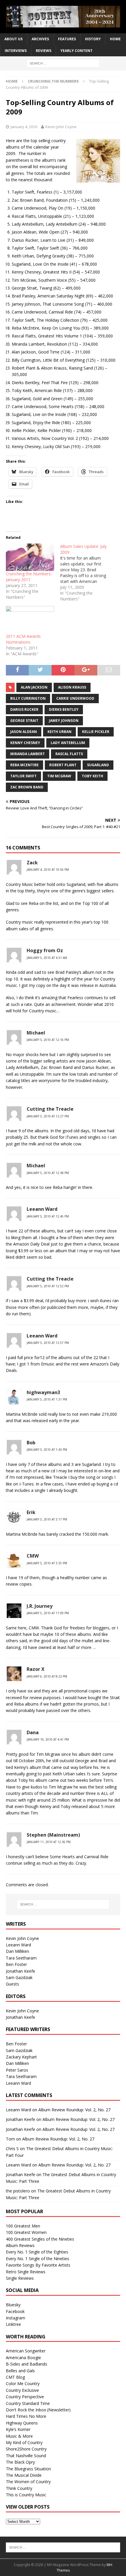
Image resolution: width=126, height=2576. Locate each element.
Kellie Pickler (96, 732)
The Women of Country (28, 2482)
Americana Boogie (23, 2358)
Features (67, 39)
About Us (13, 39)
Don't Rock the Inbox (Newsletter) (38, 2410)
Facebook (15, 2311)
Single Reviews (20, 2278)
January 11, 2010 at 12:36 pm (49, 1842)
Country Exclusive (22, 2390)
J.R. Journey (40, 1606)
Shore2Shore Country (26, 2449)
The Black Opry (20, 2462)
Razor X (36, 1669)
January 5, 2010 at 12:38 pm (48, 1173)
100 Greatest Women (26, 2232)
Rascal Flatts (69, 754)
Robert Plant (63, 765)
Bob (31, 1443)
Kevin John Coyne (61, 127)
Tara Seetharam (21, 1958)
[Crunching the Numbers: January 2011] (30, 557)
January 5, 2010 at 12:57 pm (48, 1343)
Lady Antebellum (68, 743)
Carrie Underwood (75, 698)
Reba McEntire (24, 765)
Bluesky (13, 2305)
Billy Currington (28, 698)
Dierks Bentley (64, 709)
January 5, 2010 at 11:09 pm (48, 1613)
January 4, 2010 (24, 127)
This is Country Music (26, 2495)
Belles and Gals (20, 2371)
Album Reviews (20, 2245)
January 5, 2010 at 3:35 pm (47, 1563)
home (115, 39)
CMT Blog (15, 2377)
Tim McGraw (59, 776)
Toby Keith (92, 776)
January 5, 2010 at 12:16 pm (48, 1040)
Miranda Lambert (28, 754)
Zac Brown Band (27, 787)
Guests (12, 1984)
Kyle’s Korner (18, 2429)
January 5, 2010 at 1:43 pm (47, 1450)
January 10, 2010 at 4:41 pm (48, 1739)
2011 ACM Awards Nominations (23, 639)
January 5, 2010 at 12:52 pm (48, 1286)
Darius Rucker (24, 709)
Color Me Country (23, 2383)
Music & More (19, 2436)
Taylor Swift (23, 776)
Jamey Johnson (64, 721)
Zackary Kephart (21, 2057)
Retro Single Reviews (26, 2272)
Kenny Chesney (25, 743)
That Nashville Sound (26, 2456)
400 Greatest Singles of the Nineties (40, 2239)
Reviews (44, 51)
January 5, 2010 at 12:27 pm (48, 1116)
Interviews (16, 51)
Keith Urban (59, 732)
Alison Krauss (72, 687)
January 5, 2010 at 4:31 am (47, 958)
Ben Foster (16, 1964)
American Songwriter (26, 2351)
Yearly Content (76, 51)
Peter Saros (17, 2070)
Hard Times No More (26, 2416)
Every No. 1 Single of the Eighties (37, 2252)
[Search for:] (63, 63)
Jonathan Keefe (21, 1971)
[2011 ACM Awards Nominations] (30, 620)
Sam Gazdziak (19, 1977)
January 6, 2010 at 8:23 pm (47, 1676)
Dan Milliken (17, 1951)
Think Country (19, 2488)
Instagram (16, 2318)
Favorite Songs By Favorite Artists (38, 2265)
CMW (33, 1556)
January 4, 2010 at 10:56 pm (48, 870)
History (93, 39)
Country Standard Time (28, 2403)
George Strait (24, 721)
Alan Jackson (34, 687)
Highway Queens (22, 2423)
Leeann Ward (42, 1209)
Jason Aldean (24, 732)
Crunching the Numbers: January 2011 (29, 577)
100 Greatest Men (23, 2226)
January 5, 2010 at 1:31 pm (47, 1399)
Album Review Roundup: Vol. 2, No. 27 (74, 2110)
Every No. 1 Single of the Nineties (38, 2259)
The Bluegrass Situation (28, 2469)
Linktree (13, 2324)
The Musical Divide (24, 2475)
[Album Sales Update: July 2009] (87, 573)
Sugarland (98, 765)
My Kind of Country (24, 2442)
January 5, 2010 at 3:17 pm (47, 1519)
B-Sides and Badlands (27, 2364)
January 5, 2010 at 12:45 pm (48, 1216)
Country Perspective (25, 2397)
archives (40, 39)
